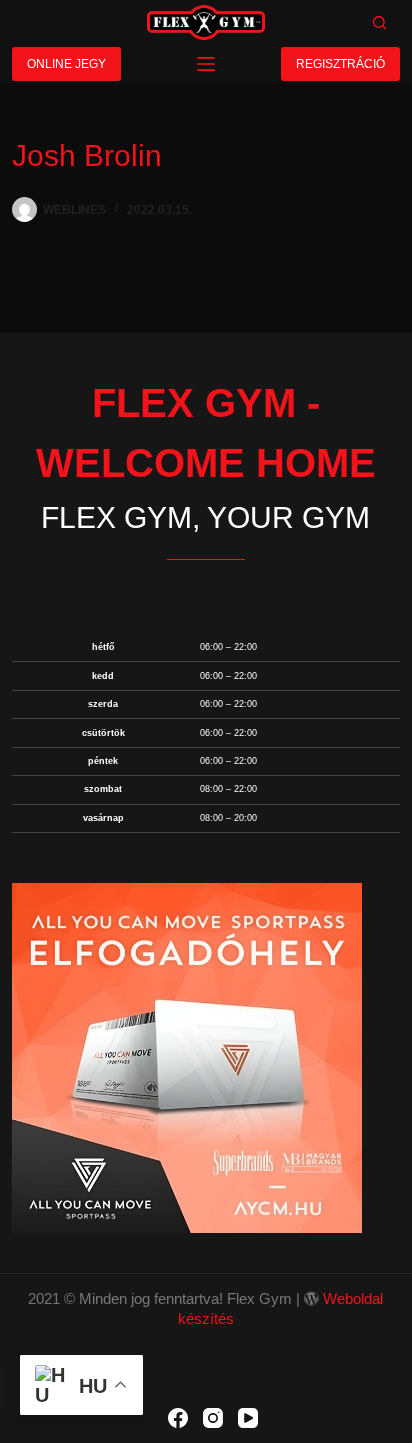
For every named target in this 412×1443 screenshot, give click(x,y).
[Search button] (380, 23)
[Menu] (206, 64)
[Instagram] (213, 1418)
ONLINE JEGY (66, 64)
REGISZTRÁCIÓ (340, 64)
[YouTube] (248, 1418)
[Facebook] (178, 1418)
